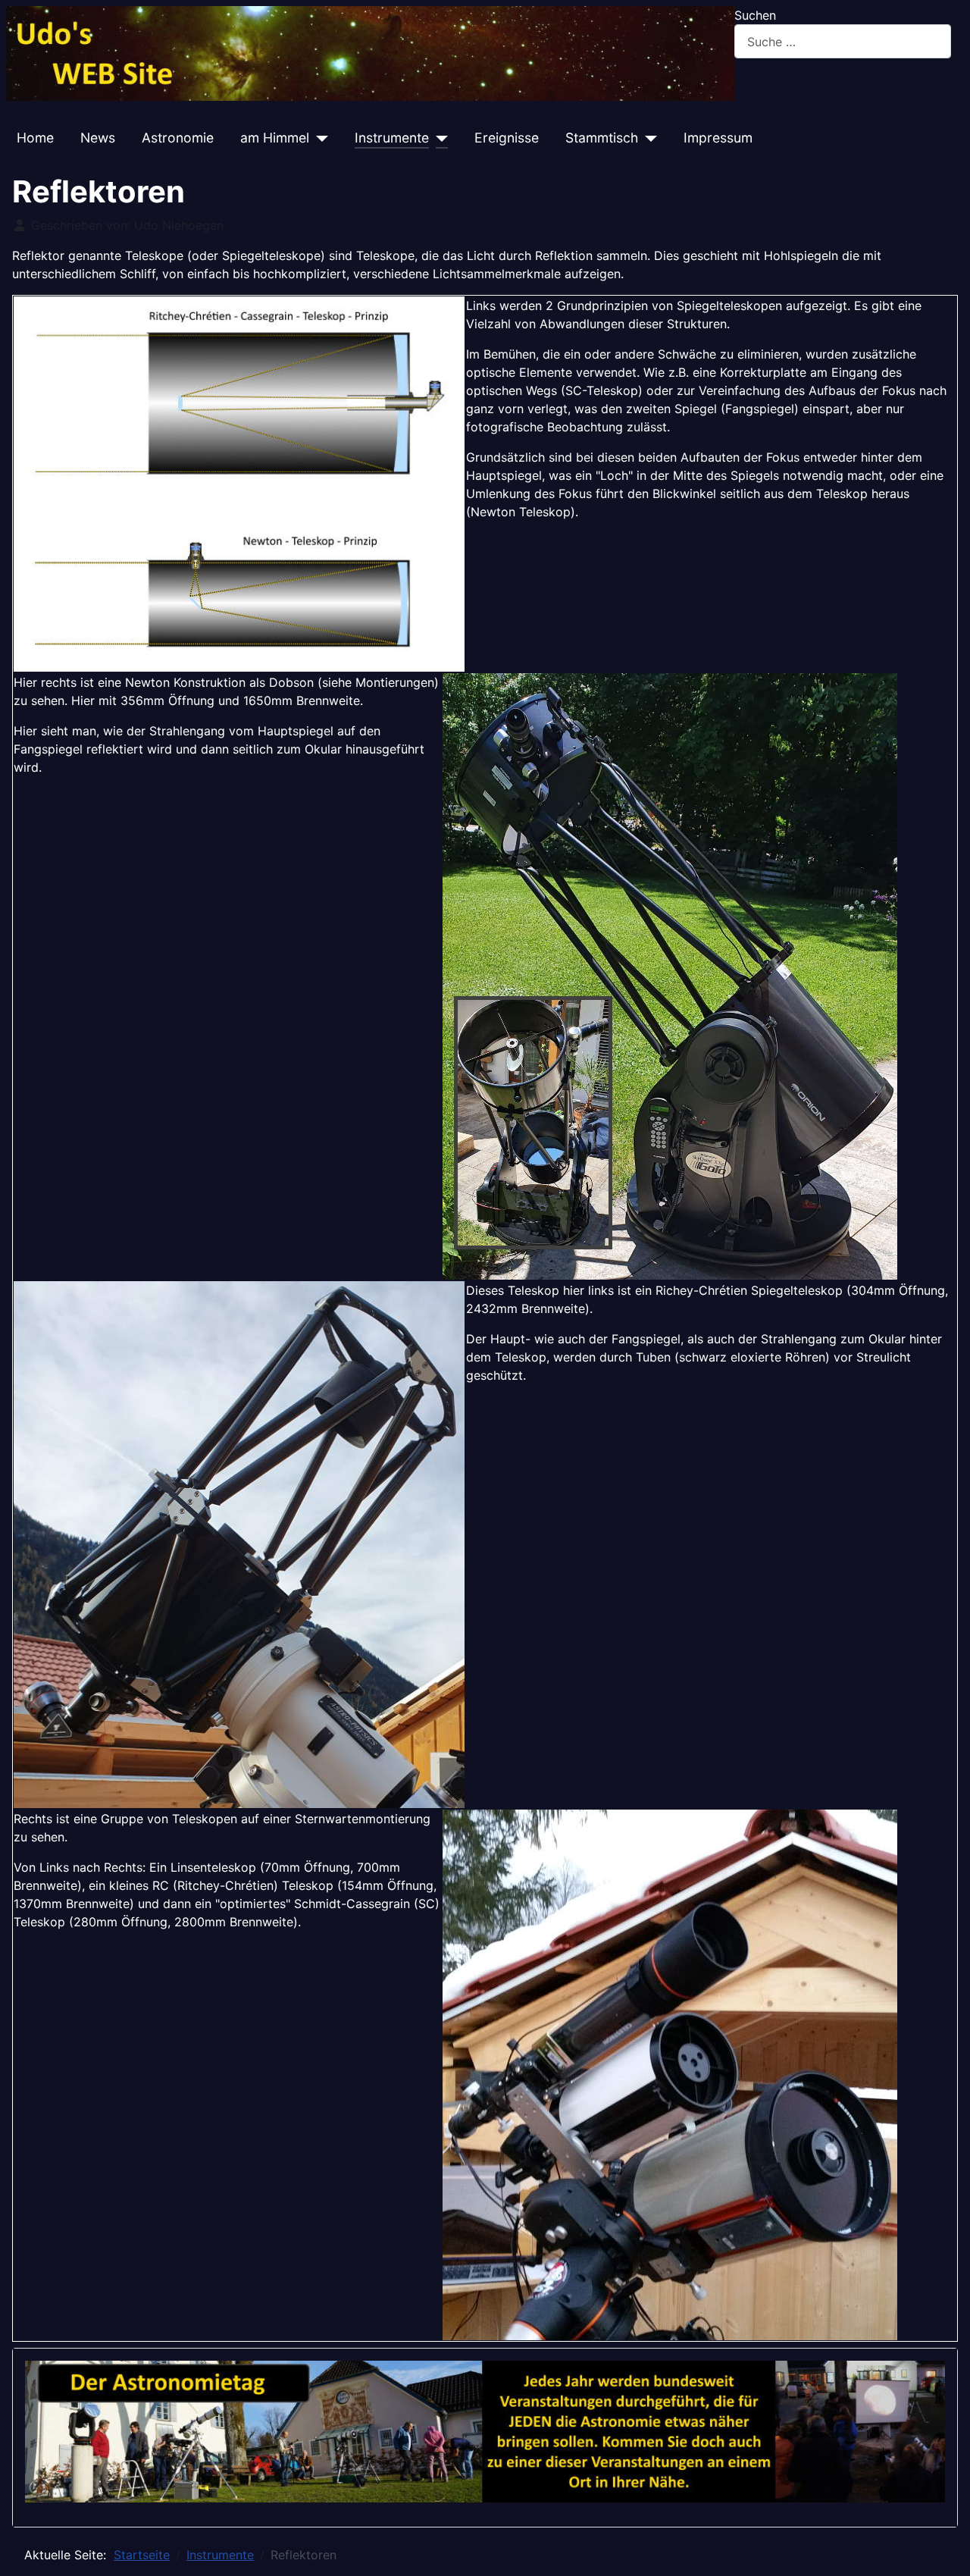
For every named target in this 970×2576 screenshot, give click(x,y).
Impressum (718, 138)
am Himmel (275, 138)
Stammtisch (602, 138)
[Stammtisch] (648, 138)
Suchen (755, 15)
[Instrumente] (438, 138)
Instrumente (392, 138)
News (98, 138)
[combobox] (843, 41)
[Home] (370, 52)
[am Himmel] (319, 138)
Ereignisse (507, 138)
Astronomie (178, 138)
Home (35, 138)
